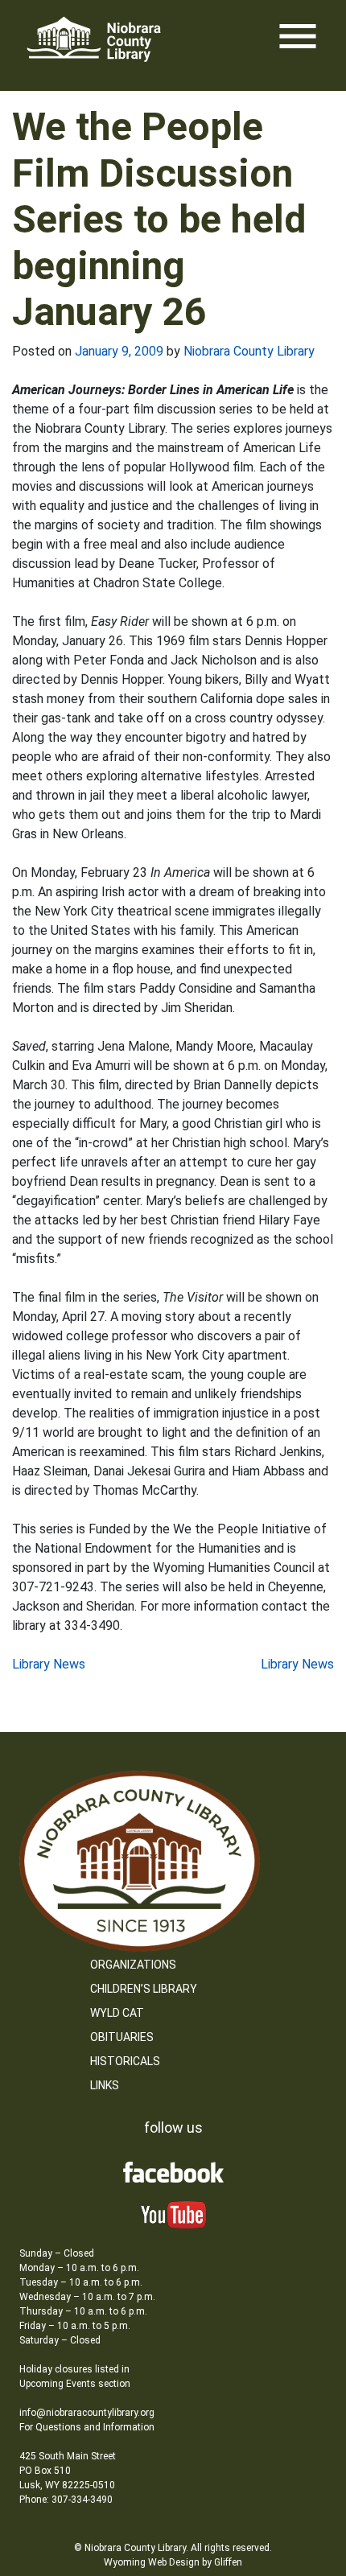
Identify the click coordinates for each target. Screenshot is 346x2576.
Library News (49, 1664)
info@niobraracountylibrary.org (87, 2413)
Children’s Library (144, 1989)
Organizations (133, 1965)
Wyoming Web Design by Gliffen (173, 2562)
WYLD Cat (117, 2013)
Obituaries (122, 2037)
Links (105, 2085)
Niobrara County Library (249, 351)
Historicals (125, 2061)
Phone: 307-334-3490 (66, 2500)
